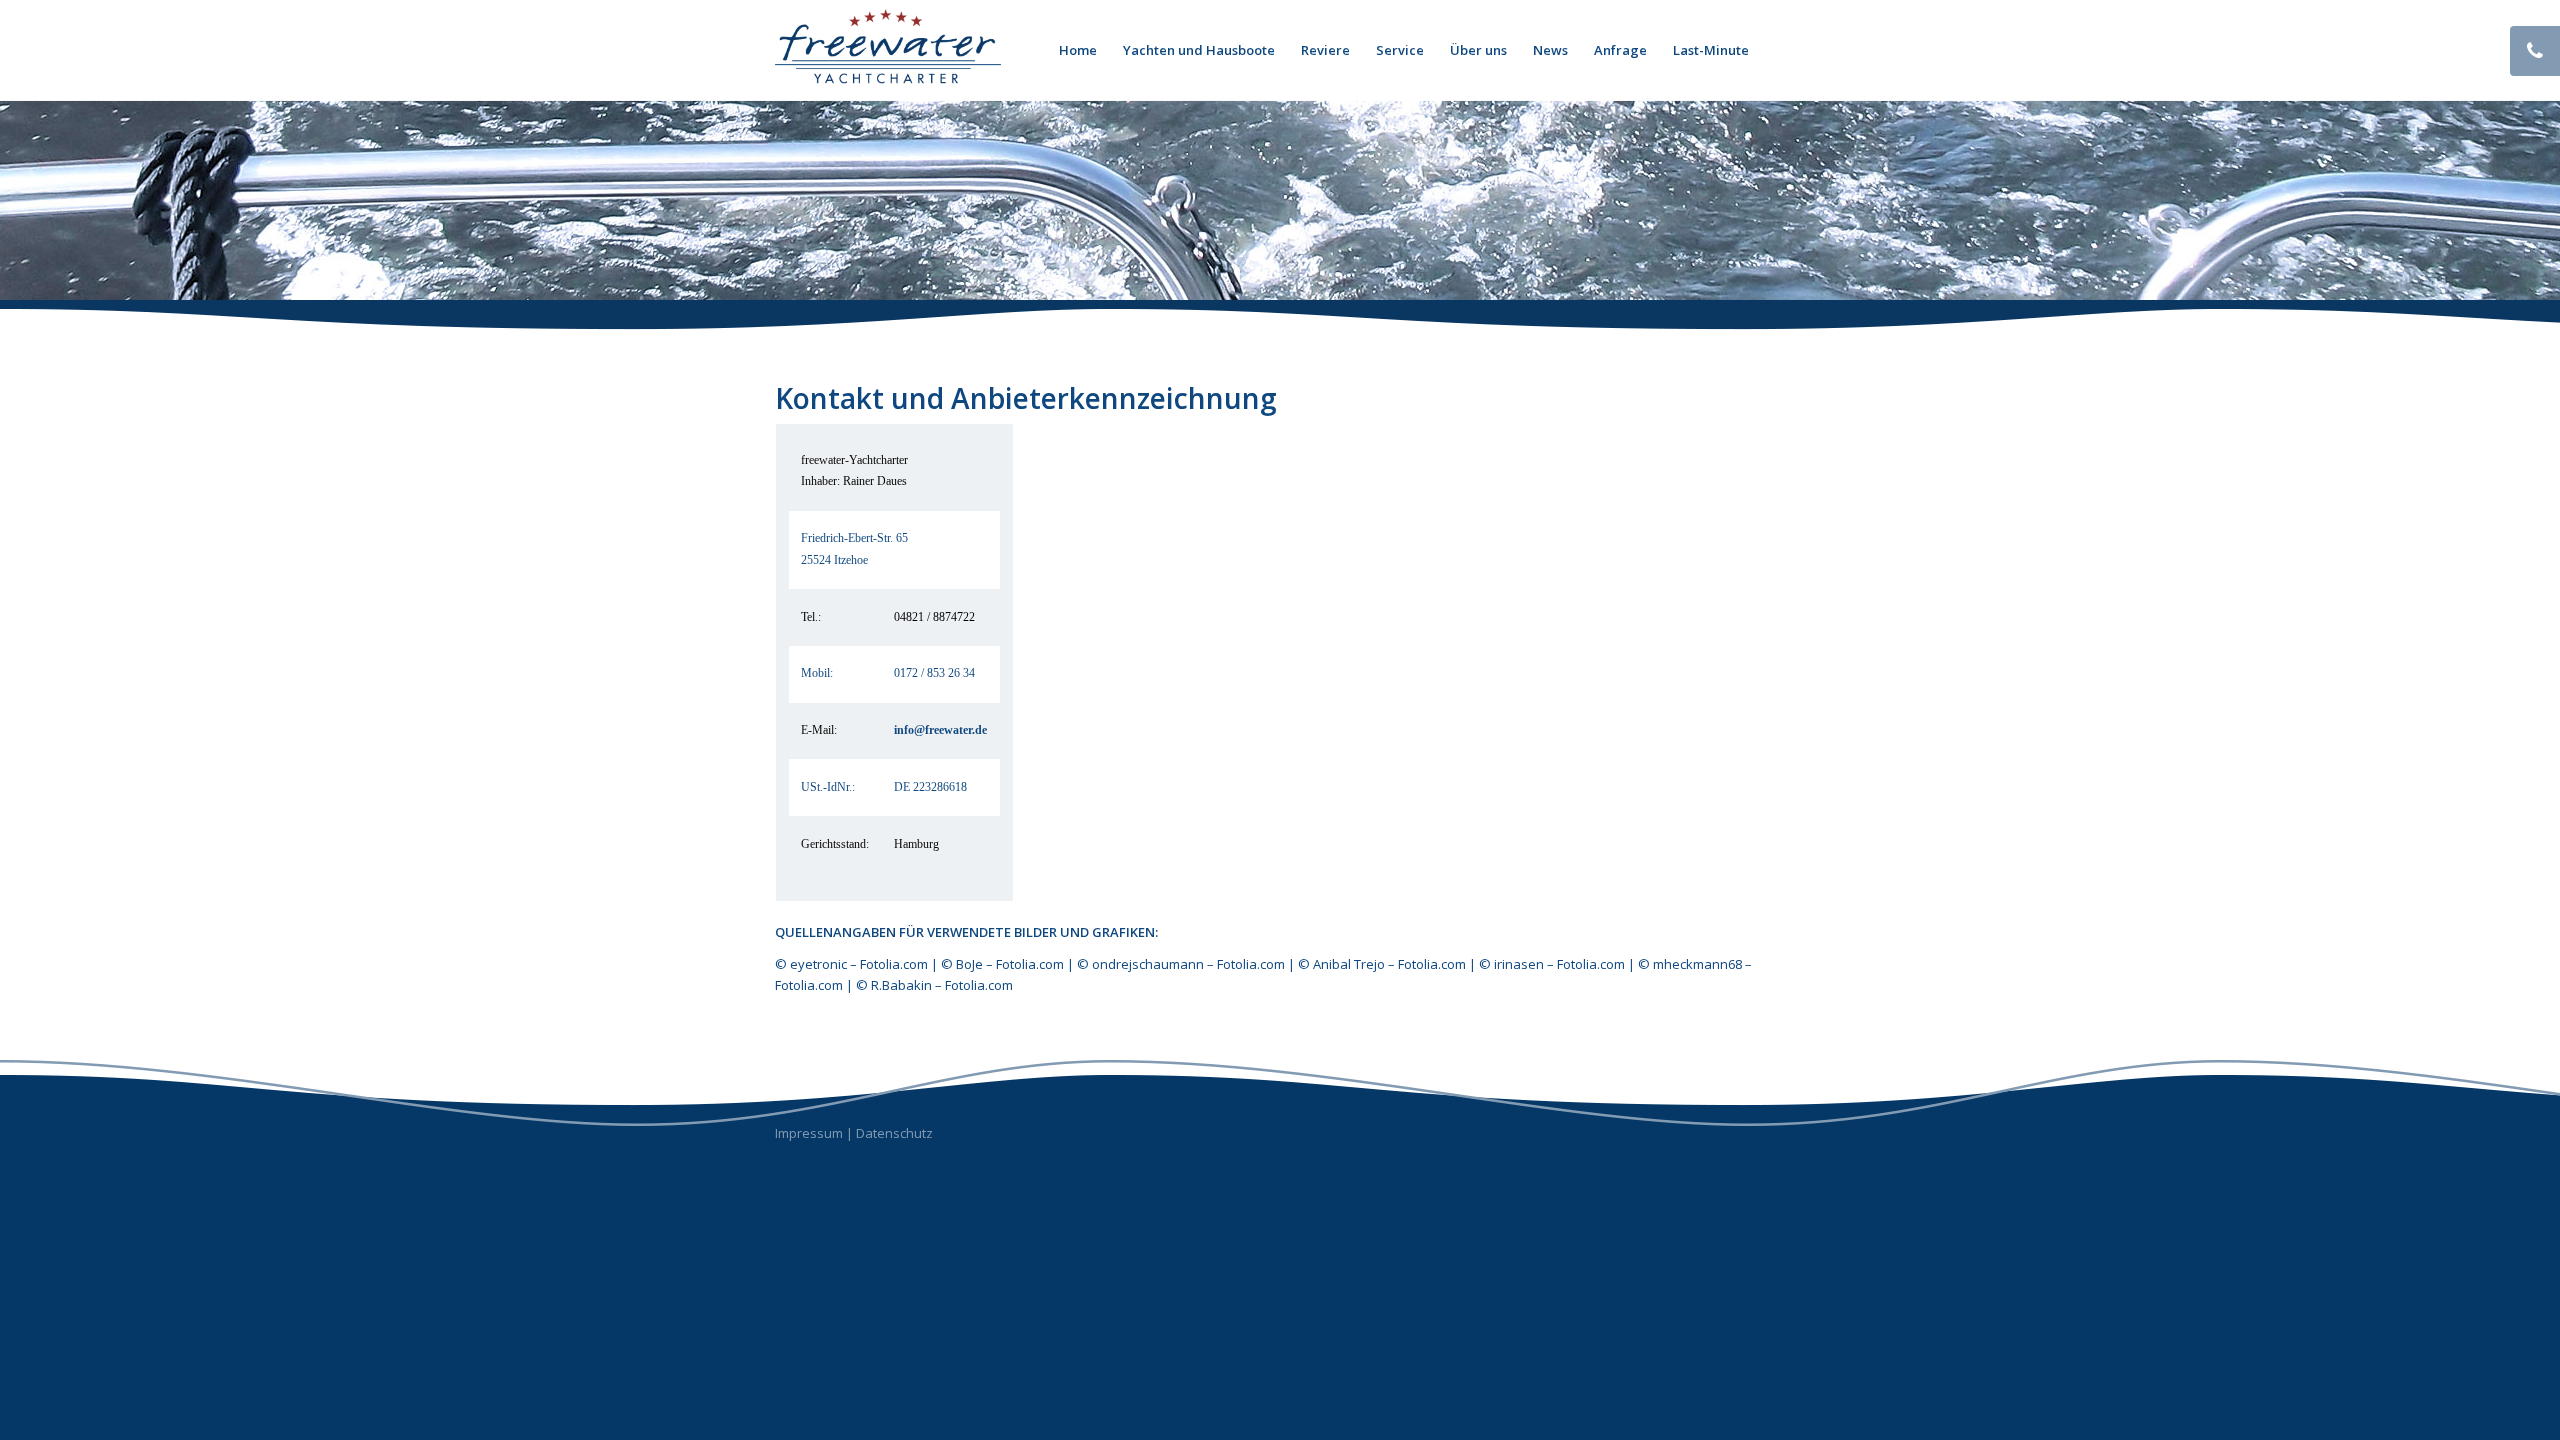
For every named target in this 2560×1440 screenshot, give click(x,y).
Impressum (809, 1133)
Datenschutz (894, 1133)
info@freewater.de (940, 730)
